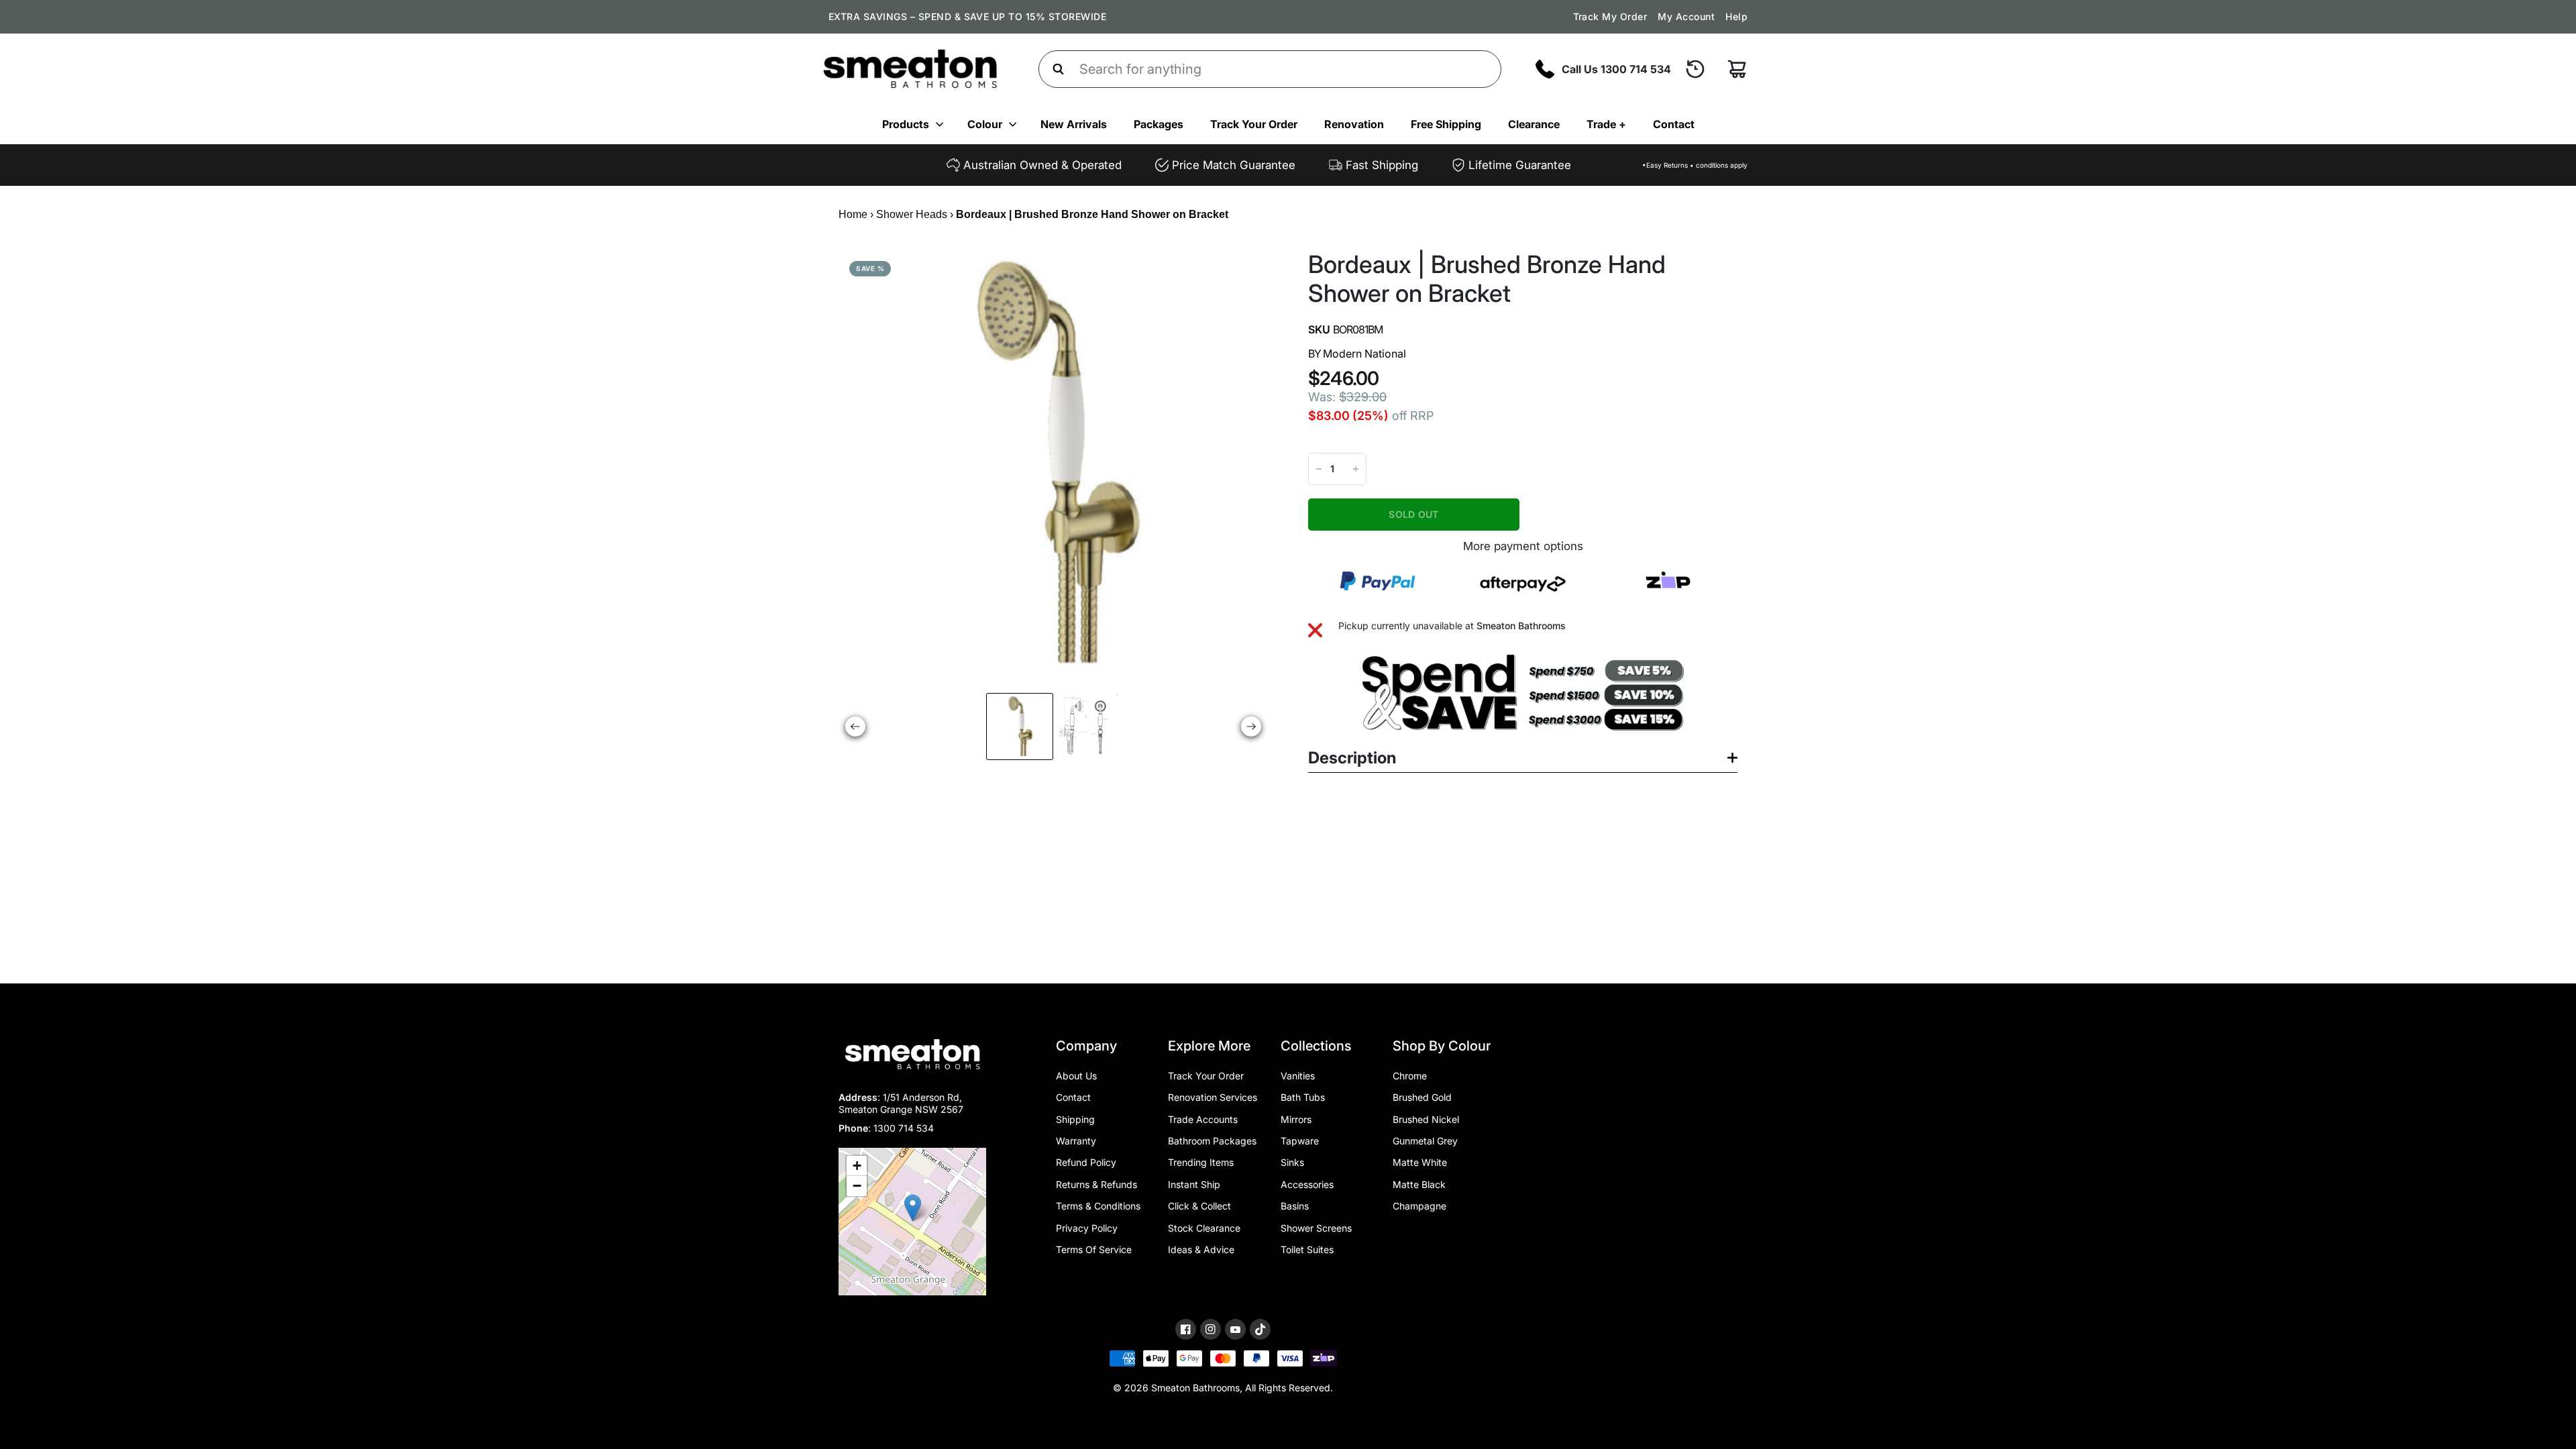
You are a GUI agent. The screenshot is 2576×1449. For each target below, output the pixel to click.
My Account (1686, 16)
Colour (985, 124)
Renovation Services (1213, 1097)
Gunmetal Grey (1425, 1141)
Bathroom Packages (1212, 1141)
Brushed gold (1422, 1097)
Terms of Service (1094, 1249)
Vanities (1298, 1076)
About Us (1076, 1076)
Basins (1295, 1206)
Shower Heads (912, 214)
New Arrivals (1074, 124)
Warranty (1076, 1141)
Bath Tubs (1303, 1097)
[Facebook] (1186, 1329)
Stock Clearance (1204, 1228)
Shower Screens (1316, 1228)
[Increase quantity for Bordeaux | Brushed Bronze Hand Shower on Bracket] (1356, 469)
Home (853, 214)
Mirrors (1296, 1119)
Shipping (1075, 1119)
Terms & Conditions (1098, 1206)
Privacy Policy (1087, 1228)
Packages (1159, 124)
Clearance (1534, 124)
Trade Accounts (1203, 1119)
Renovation (1354, 124)
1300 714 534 (904, 1128)
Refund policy (1086, 1162)
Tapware (1300, 1141)
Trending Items (1201, 1162)
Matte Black (1419, 1184)
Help (1736, 16)
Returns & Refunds (1096, 1184)
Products (906, 124)
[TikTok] (1260, 1330)
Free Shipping (1446, 124)
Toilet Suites (1307, 1249)
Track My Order (1610, 16)
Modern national (1364, 354)
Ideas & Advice (1201, 1249)
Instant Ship (1194, 1184)
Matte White (1420, 1162)
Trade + (1606, 124)
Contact (1674, 124)
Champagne (1419, 1206)
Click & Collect (1199, 1206)
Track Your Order (1254, 124)
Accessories (1307, 1184)
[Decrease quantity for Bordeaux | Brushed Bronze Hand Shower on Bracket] (1319, 469)
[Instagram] (1211, 1329)
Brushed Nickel (1426, 1119)
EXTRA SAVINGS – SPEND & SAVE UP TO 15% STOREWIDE (967, 16)
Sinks (1292, 1162)
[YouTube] (1235, 1330)
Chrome (1410, 1076)
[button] (913, 1208)
